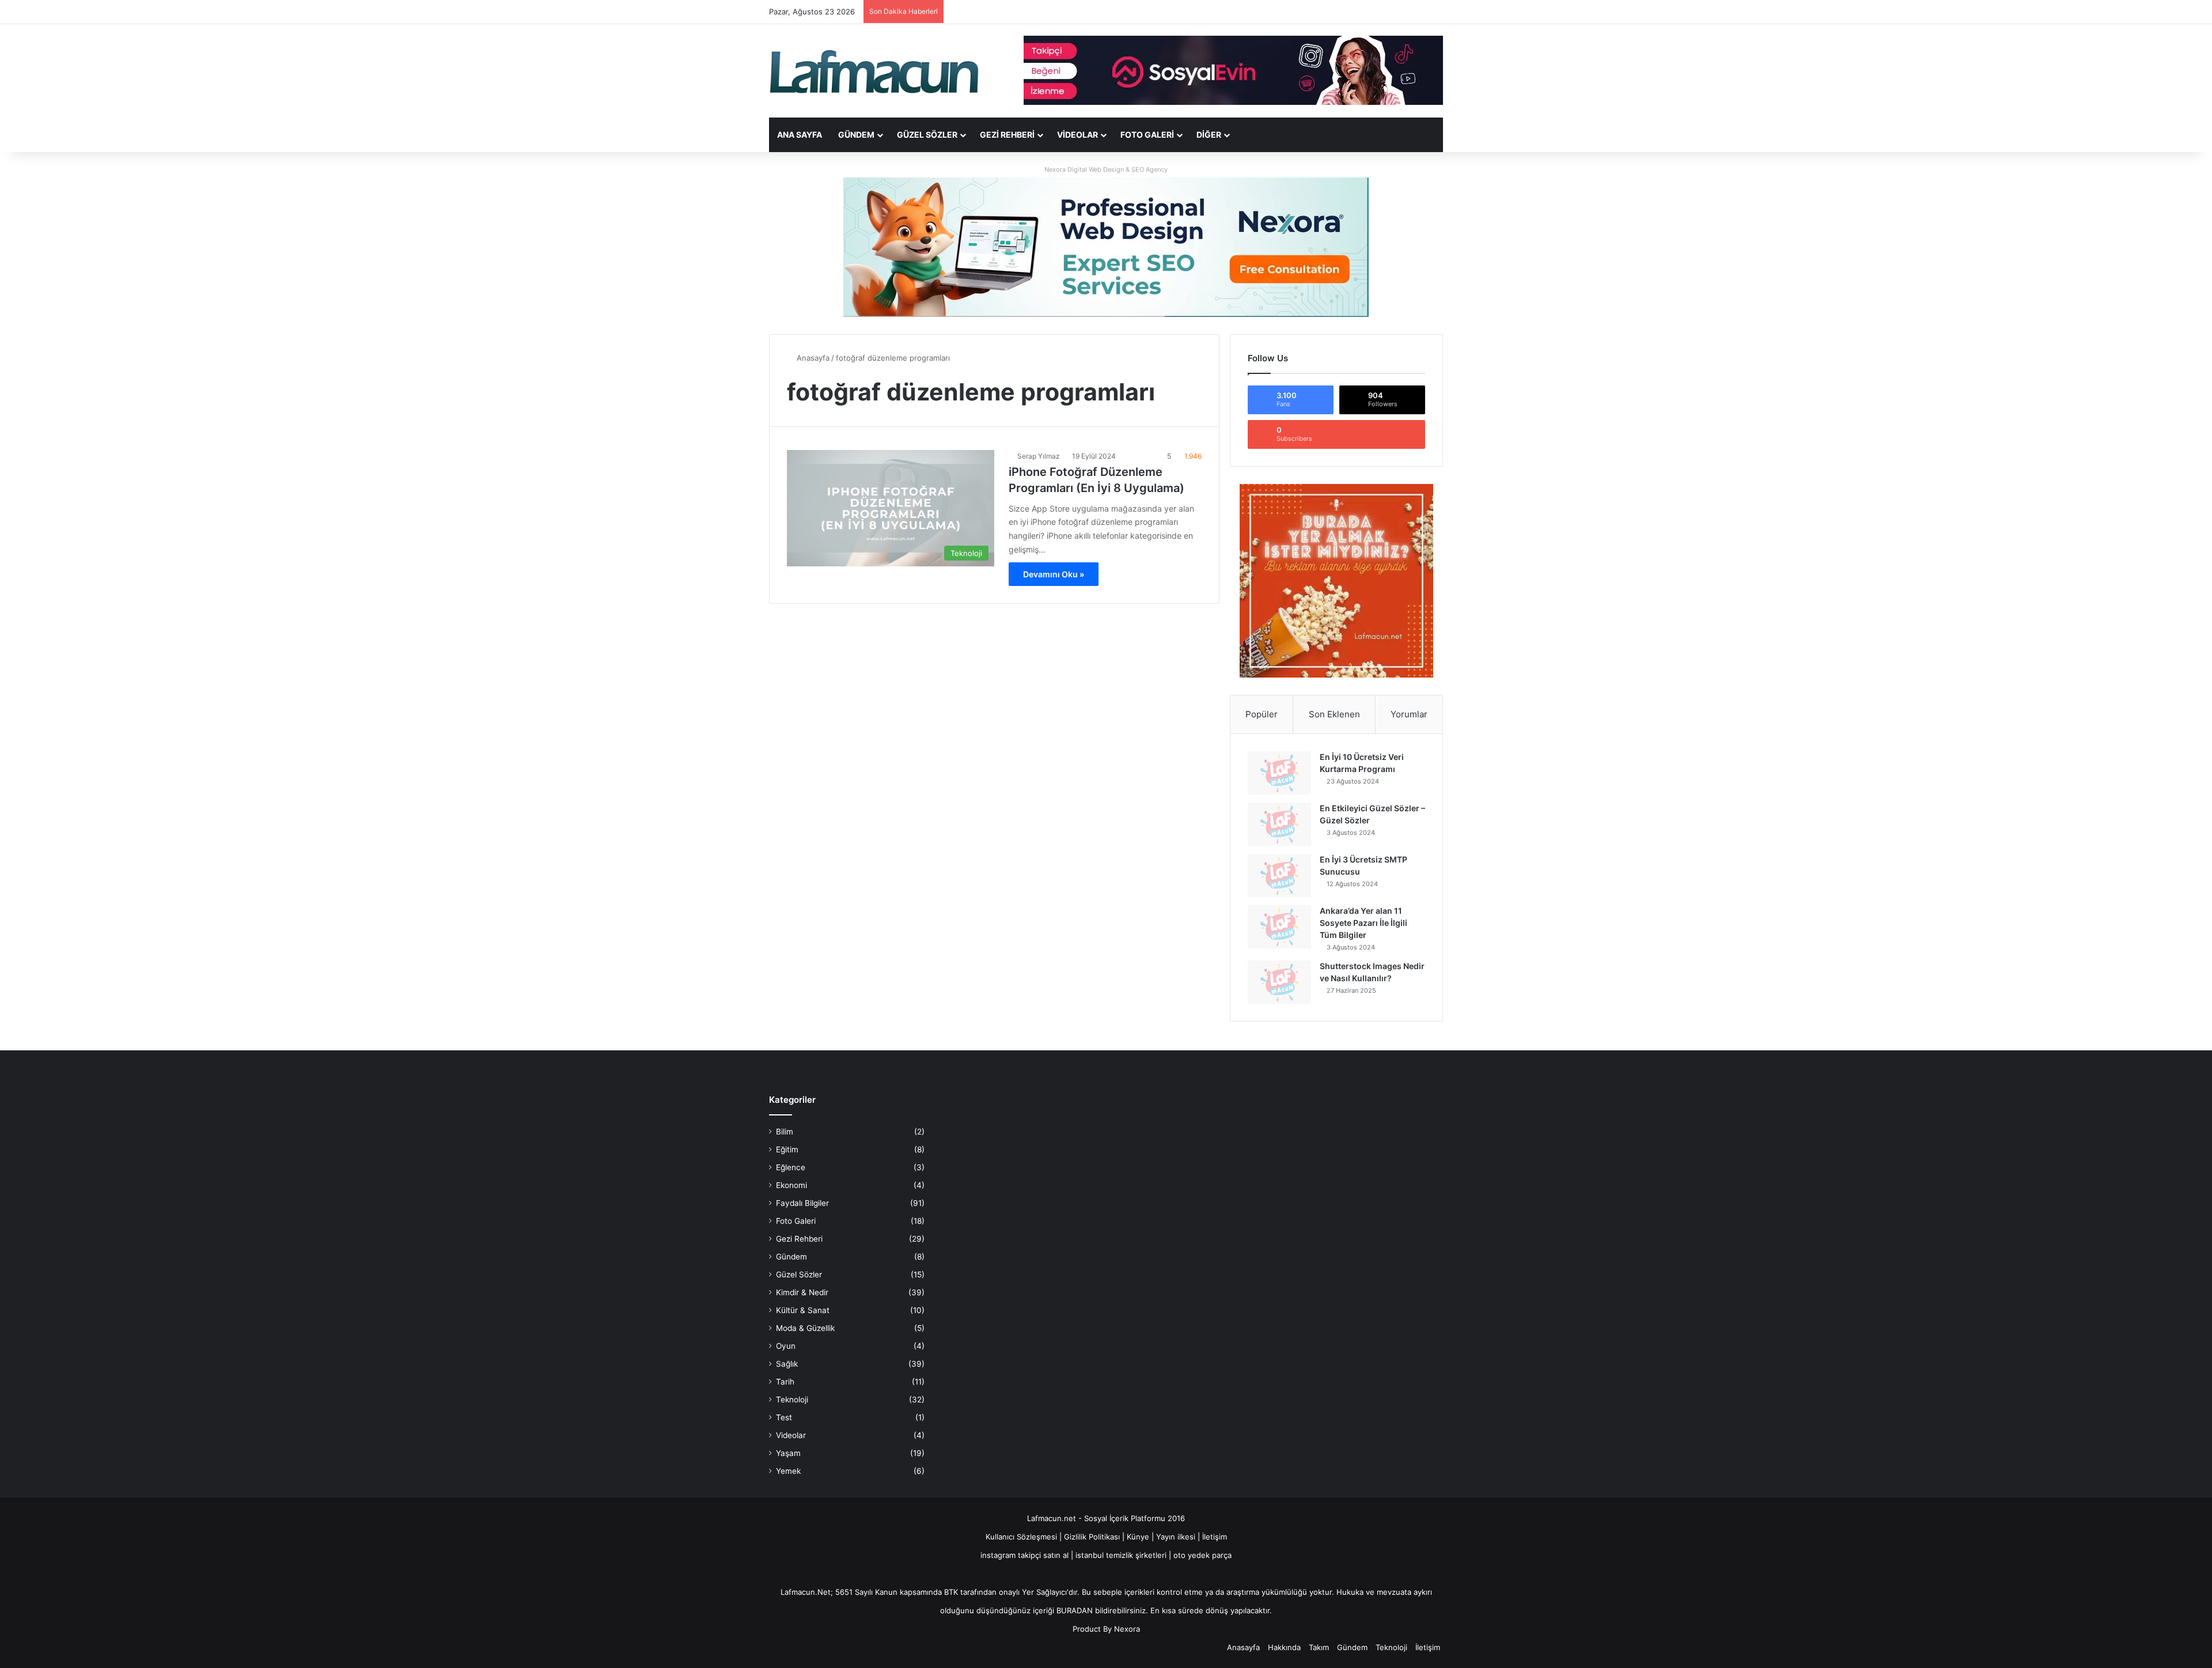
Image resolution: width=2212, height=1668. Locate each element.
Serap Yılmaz (1039, 456)
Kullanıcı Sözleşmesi (1021, 1537)
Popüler (1262, 714)
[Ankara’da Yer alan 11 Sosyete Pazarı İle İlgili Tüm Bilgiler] (1279, 927)
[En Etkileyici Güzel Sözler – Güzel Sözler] (1279, 824)
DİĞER (1209, 135)
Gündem (856, 135)
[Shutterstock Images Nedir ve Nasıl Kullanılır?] (1279, 982)
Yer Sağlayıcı (1044, 1592)
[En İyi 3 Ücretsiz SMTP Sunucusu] (1279, 875)
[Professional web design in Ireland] (1106, 247)
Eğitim (787, 1149)
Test (784, 1417)
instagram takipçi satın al (1024, 1555)
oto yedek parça (1202, 1555)
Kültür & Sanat (803, 1310)
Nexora (1127, 1629)
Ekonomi (791, 1185)
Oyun (786, 1346)
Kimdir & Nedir (802, 1292)
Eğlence (791, 1167)
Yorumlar (1409, 714)
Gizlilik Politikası (1093, 1537)
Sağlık (787, 1364)
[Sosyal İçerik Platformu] (876, 71)
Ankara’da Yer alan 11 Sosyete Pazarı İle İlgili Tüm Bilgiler (1363, 923)
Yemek (788, 1471)
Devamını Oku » (1054, 574)
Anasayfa (812, 358)
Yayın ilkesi (1176, 1537)
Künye (1138, 1537)
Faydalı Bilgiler (802, 1203)
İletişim (1215, 1537)
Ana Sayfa (800, 135)
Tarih (785, 1382)
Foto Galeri (1147, 135)
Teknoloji (792, 1400)
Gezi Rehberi (1007, 135)
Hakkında (1284, 1647)
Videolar (1077, 135)
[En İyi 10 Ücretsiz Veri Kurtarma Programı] (1279, 773)
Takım (1319, 1647)
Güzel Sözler (927, 135)
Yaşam (788, 1453)
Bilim (785, 1132)
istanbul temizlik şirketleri (1121, 1555)
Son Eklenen (1334, 714)
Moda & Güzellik (805, 1328)
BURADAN (1075, 1610)
